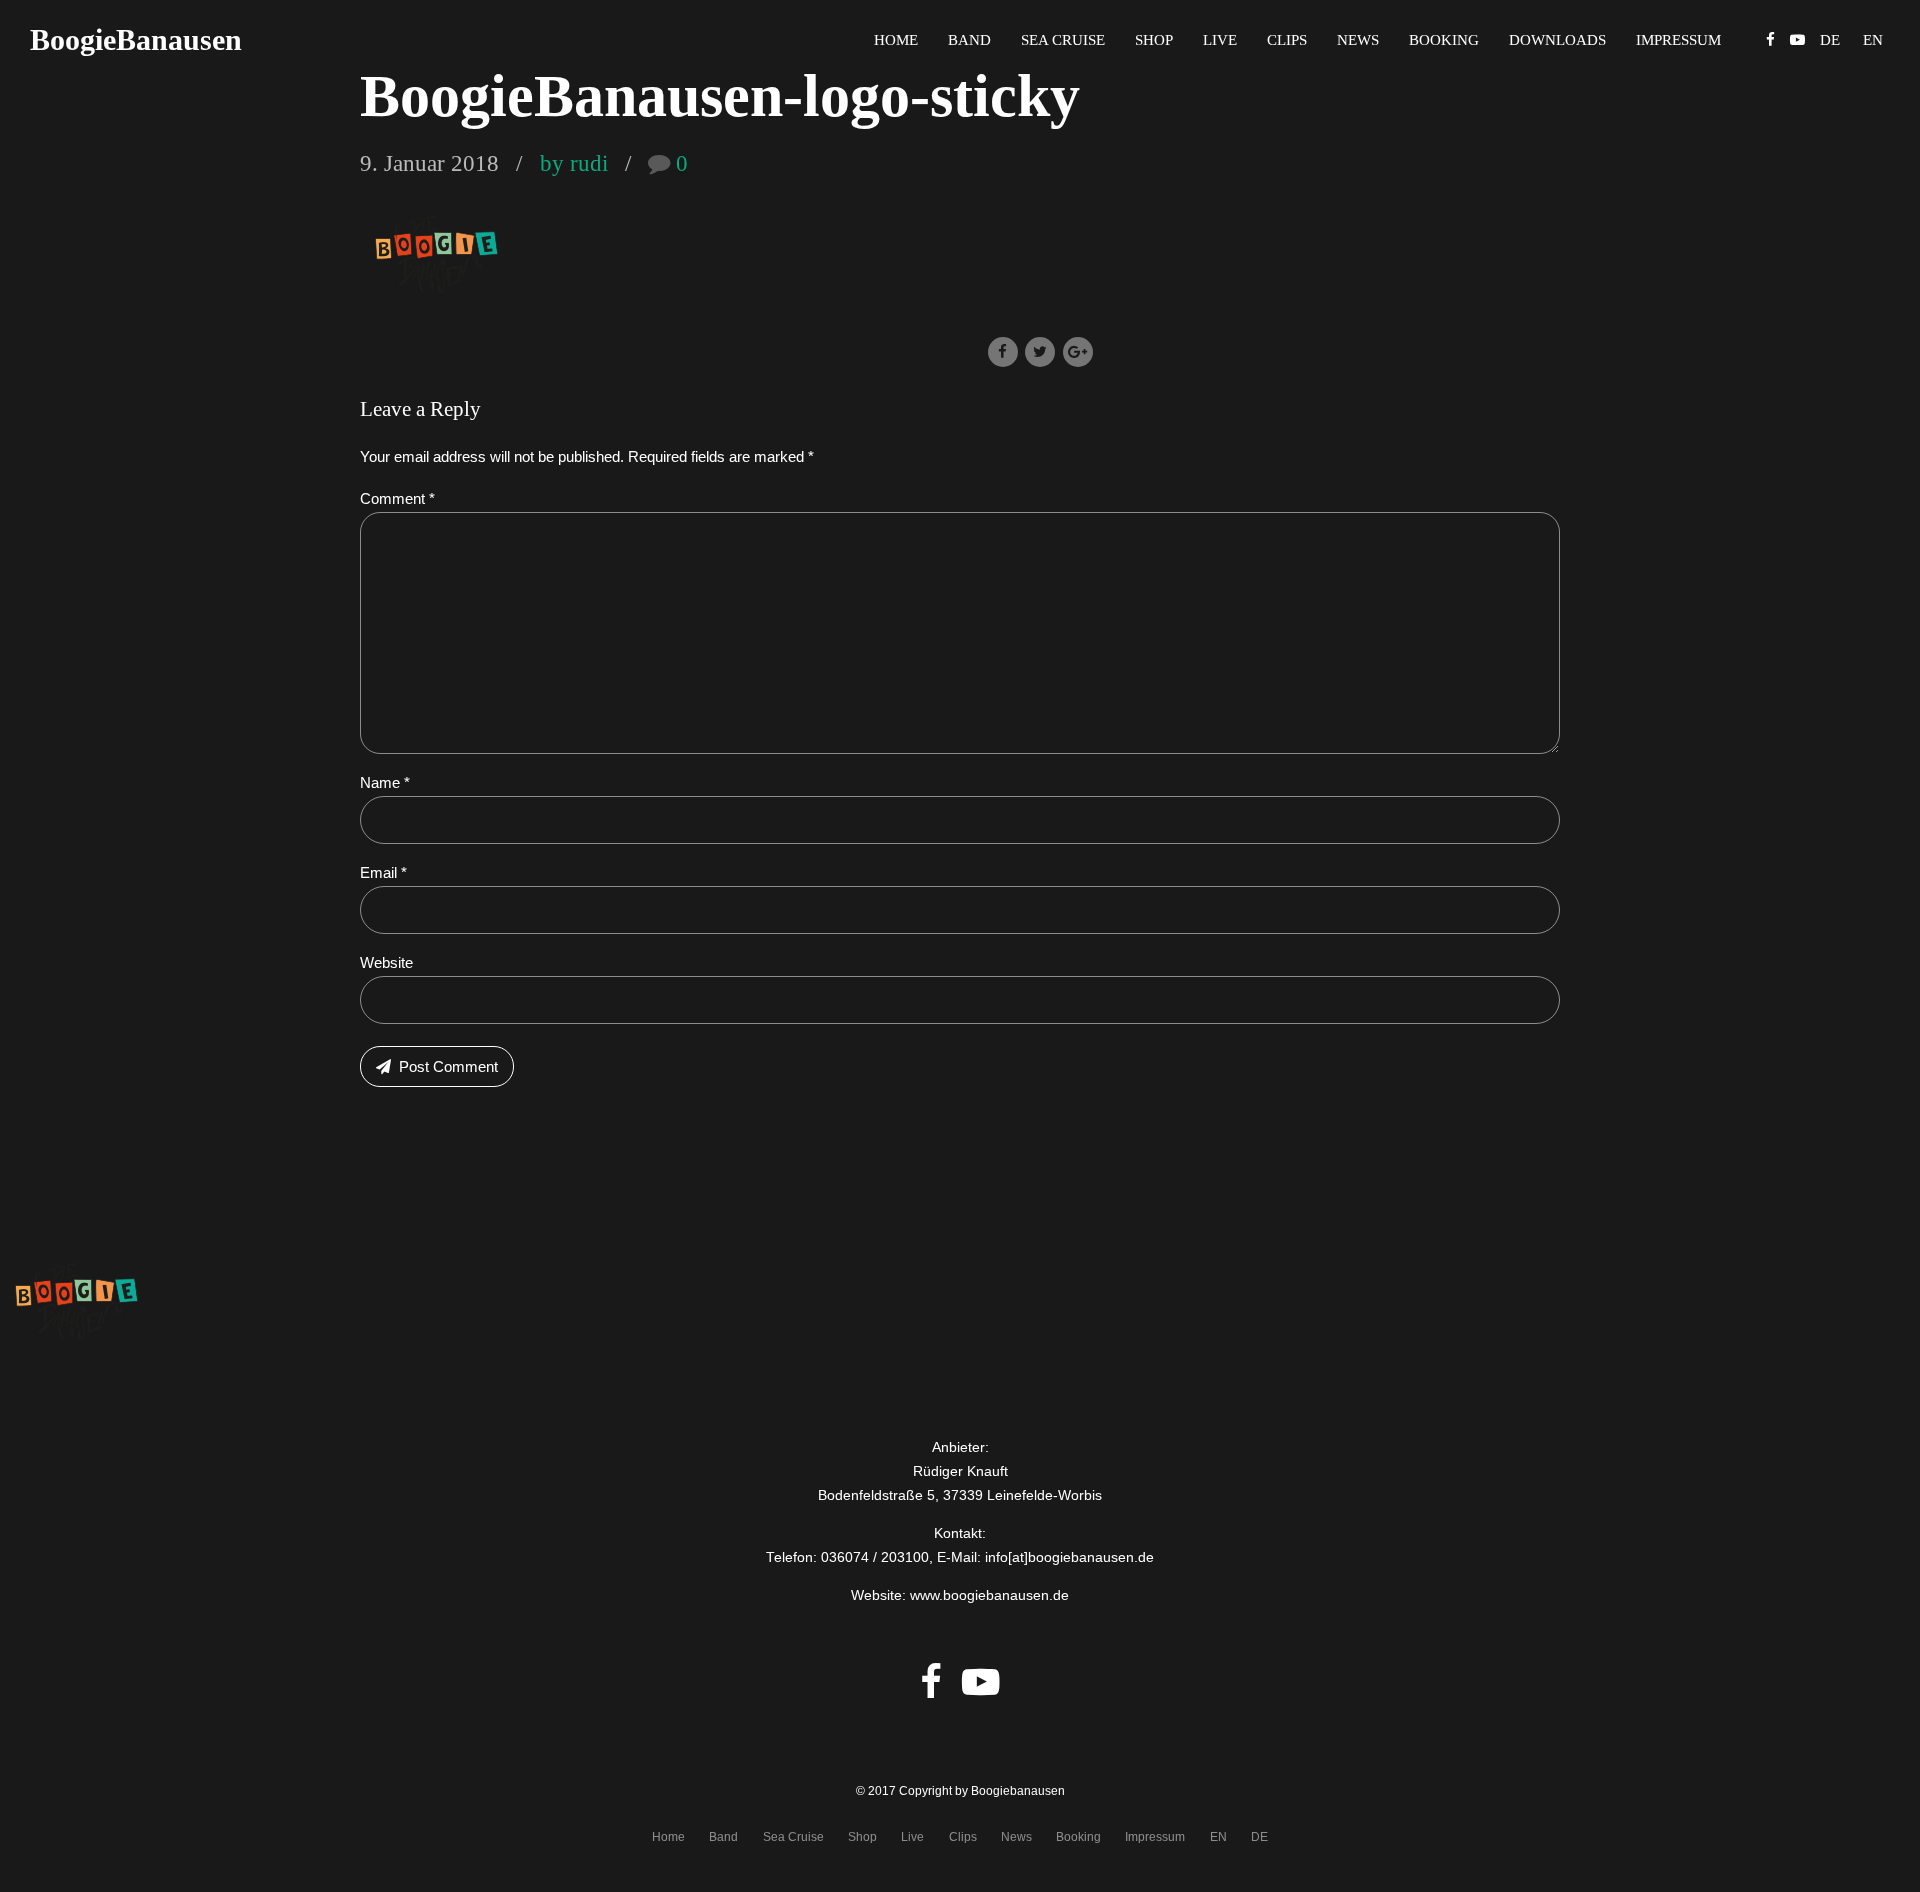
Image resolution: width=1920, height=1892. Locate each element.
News (1358, 40)
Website (386, 962)
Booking (1444, 40)
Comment (397, 498)
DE (1259, 1837)
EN (1218, 1837)
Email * (383, 872)
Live (1220, 40)
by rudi (574, 163)
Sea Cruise (1063, 40)
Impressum (1678, 40)
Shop (1154, 40)
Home (896, 40)
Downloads (1557, 40)
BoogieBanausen (136, 39)
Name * (385, 782)
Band (969, 40)
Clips (1287, 40)
